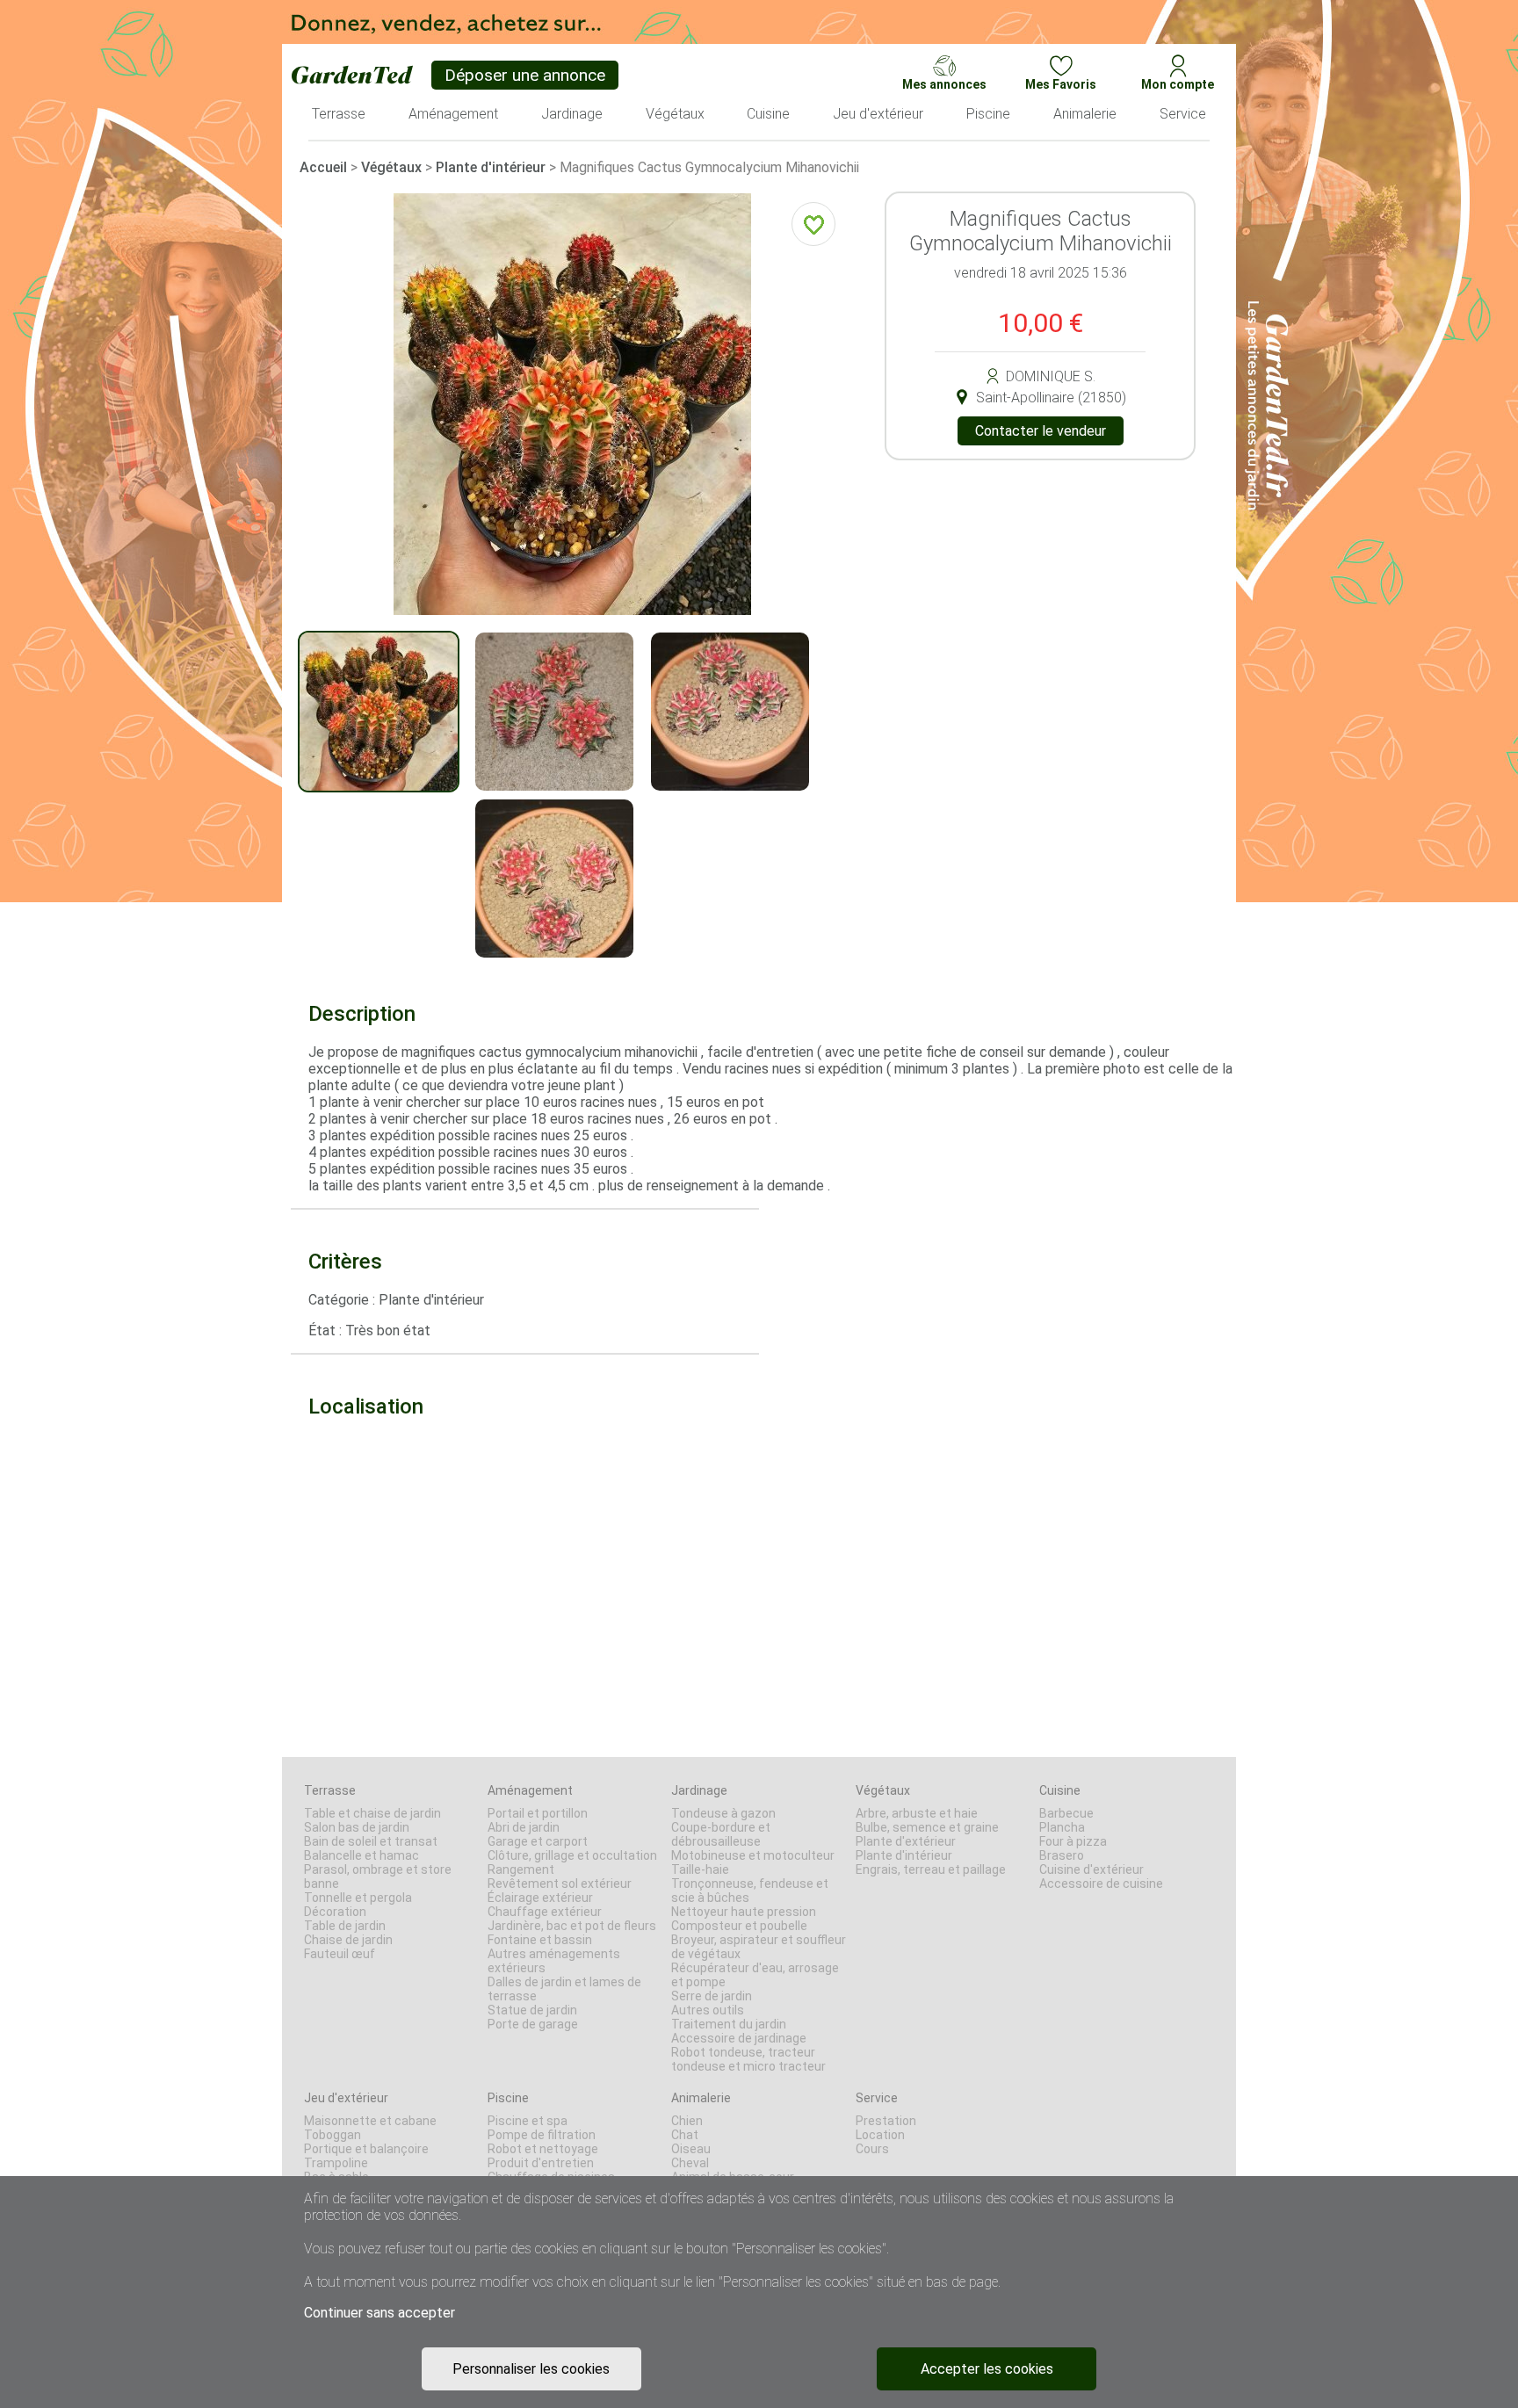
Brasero (1062, 1855)
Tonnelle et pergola (358, 1898)
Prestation (886, 2121)
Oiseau (691, 2149)
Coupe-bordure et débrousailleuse (721, 1834)
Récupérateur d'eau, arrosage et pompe (755, 1975)
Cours (872, 2149)
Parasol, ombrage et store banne (378, 1877)
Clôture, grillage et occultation (572, 1855)
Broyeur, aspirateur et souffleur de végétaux (759, 1947)
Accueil (323, 167)
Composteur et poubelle (739, 1926)
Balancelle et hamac (361, 1855)
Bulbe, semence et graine (927, 1827)
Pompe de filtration (542, 2135)
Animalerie (701, 2098)
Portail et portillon (538, 1813)
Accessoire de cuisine (1101, 1884)
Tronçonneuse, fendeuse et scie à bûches (750, 1891)
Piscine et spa (528, 2121)
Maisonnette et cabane (370, 2121)
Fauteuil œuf (340, 1954)
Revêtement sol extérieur (560, 1884)
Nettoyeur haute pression (744, 1912)
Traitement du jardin (729, 2024)
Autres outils (708, 2010)
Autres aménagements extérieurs (554, 1961)
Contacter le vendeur (1041, 431)
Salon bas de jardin (357, 1827)
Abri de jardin (524, 1827)
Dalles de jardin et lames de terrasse (564, 1989)
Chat (685, 2135)
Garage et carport (538, 1841)
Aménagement (530, 1790)
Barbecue (1066, 1813)
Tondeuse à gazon (723, 1813)
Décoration (335, 1912)
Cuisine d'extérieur (1092, 1869)
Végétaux (391, 167)
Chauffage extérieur (545, 1912)
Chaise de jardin (348, 1940)
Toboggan (333, 2135)
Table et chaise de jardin (372, 1813)
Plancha (1062, 1827)
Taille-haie (700, 1869)
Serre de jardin (712, 1996)
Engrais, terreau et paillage (931, 1869)
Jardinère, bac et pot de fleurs (572, 1926)
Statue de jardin (532, 2010)
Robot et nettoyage (543, 2149)
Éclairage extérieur (540, 1898)
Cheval (690, 2163)
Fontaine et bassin (540, 1940)
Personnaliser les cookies (531, 2369)
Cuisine (1060, 1790)
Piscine (508, 2098)
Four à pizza (1073, 1841)
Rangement (521, 1869)
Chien (687, 2121)
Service (877, 2098)
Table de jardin (345, 1926)
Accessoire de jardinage (739, 2038)
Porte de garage (533, 2024)
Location (880, 2135)
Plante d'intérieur (491, 167)
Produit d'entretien (541, 2163)
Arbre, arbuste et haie (917, 1813)
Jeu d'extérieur (346, 2098)
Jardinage (699, 1790)
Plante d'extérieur (906, 1841)
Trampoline (336, 2163)
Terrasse (330, 1790)
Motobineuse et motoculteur (753, 1855)
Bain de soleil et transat (371, 1841)
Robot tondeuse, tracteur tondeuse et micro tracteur (748, 2059)
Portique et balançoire (366, 2149)
